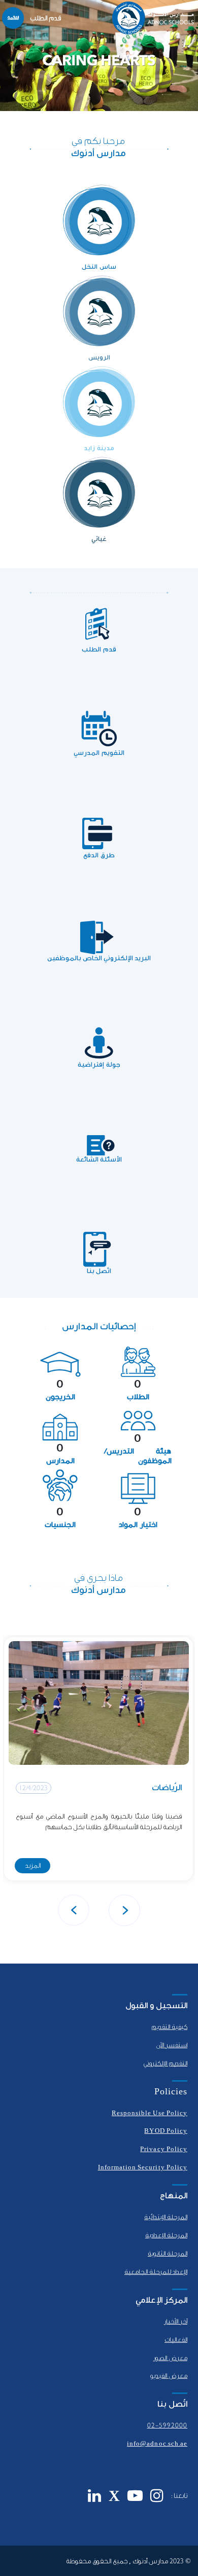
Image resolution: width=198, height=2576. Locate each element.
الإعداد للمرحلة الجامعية (156, 2272)
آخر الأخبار (176, 2321)
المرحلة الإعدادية (166, 2235)
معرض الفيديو (169, 2376)
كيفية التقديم (169, 2027)
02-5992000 (168, 2425)
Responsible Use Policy (150, 2113)
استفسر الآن (172, 2045)
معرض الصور (170, 2358)
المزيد (33, 1865)
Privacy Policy (164, 2149)
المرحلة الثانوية (168, 2254)
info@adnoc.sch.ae (157, 2444)
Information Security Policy (143, 2167)
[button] (124, 1910)
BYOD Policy (166, 2131)
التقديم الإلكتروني (165, 2063)
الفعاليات (176, 2340)
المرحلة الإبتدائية (166, 2217)
